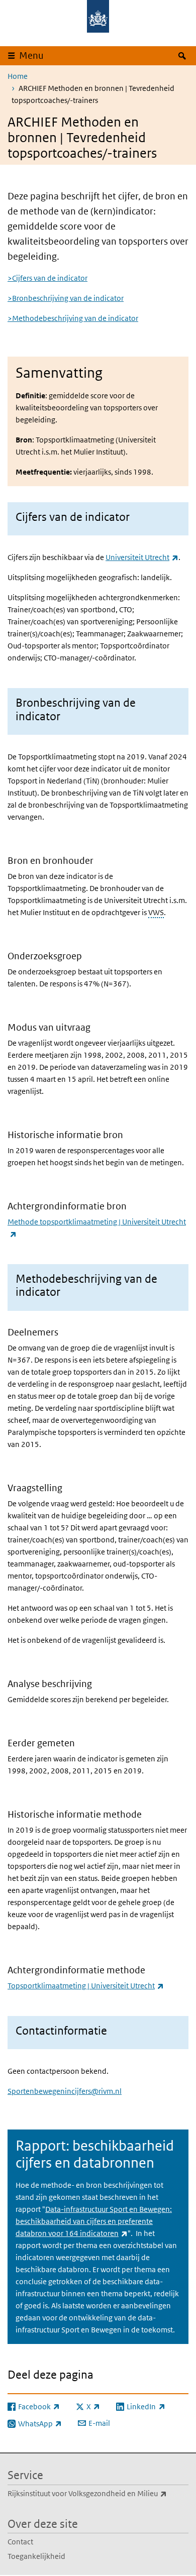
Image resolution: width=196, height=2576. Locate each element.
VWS (156, 912)
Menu (31, 55)
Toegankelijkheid (36, 2556)
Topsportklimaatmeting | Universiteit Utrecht (86, 1986)
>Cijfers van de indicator (47, 278)
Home (18, 76)
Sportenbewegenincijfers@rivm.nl (65, 2091)
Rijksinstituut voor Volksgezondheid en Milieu (98, 2493)
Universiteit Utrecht (142, 557)
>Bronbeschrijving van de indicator (66, 298)
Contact (20, 2542)
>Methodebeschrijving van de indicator (73, 318)
